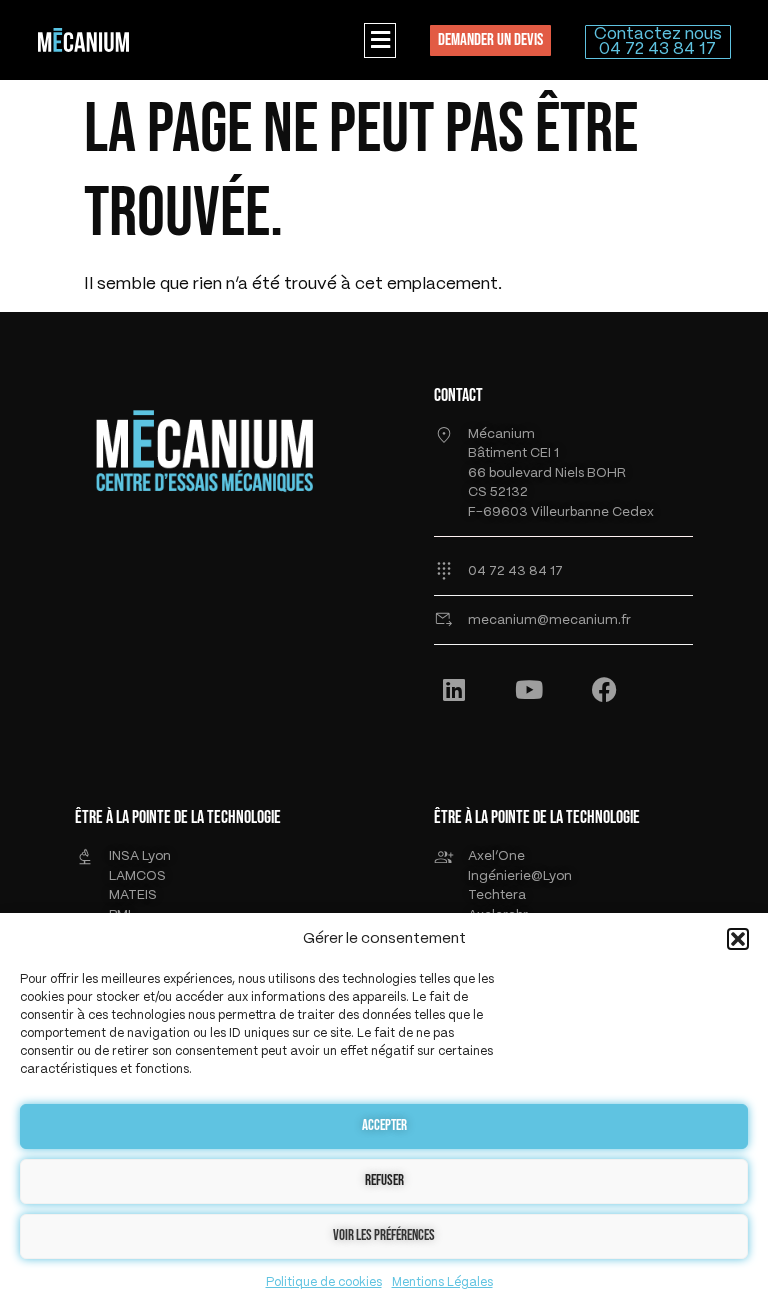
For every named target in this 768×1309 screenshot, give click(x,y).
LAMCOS (137, 876)
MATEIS (133, 895)
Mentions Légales (442, 1282)
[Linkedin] (454, 689)
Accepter (384, 1125)
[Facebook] (604, 689)
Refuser (384, 1180)
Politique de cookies (324, 1282)
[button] (738, 939)
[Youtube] (529, 689)
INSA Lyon (140, 856)
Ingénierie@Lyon (520, 876)
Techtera (497, 895)
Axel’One (496, 856)
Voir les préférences (384, 1235)
